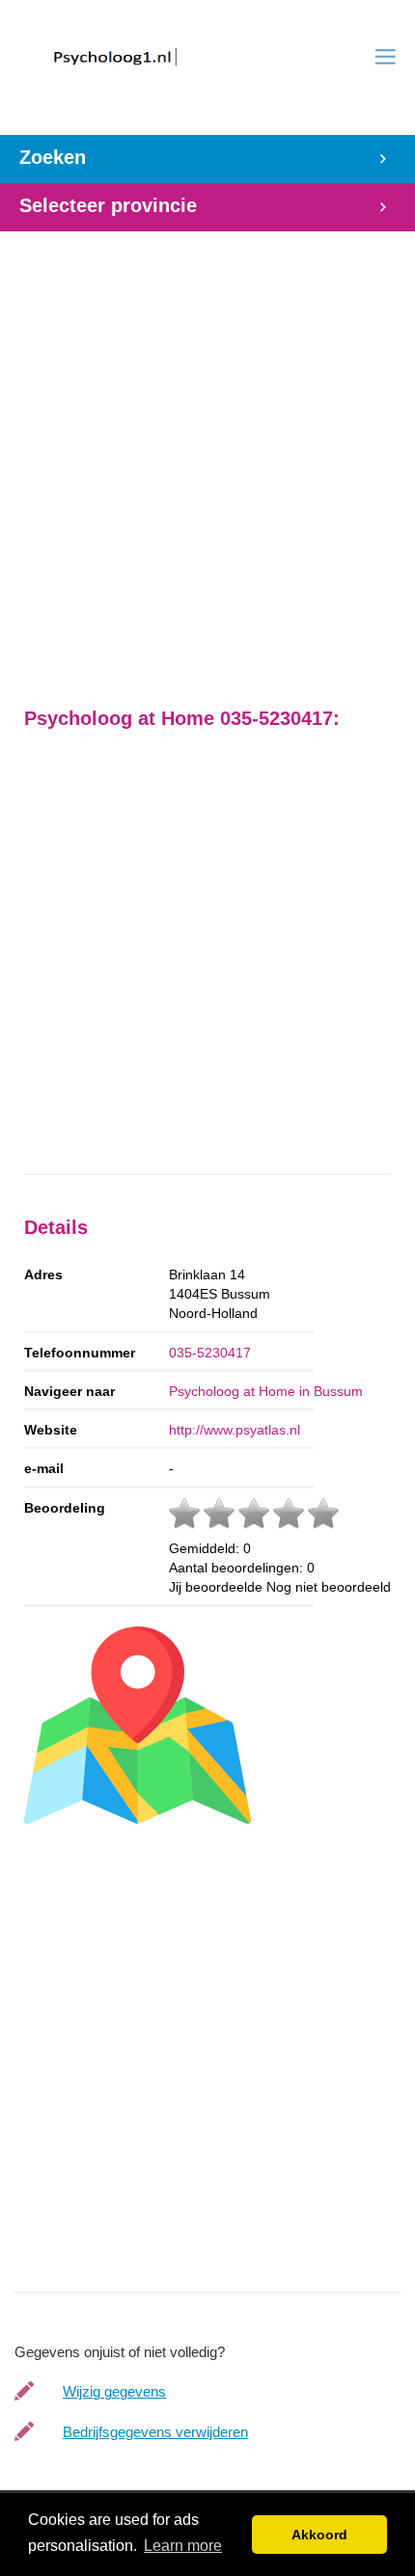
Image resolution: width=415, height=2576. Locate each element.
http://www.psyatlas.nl (235, 1430)
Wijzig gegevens (114, 2391)
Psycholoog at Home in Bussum (266, 1391)
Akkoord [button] (319, 2535)
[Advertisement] (207, 459)
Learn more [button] (183, 2546)
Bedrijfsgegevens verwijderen (155, 2432)
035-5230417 (210, 1353)
